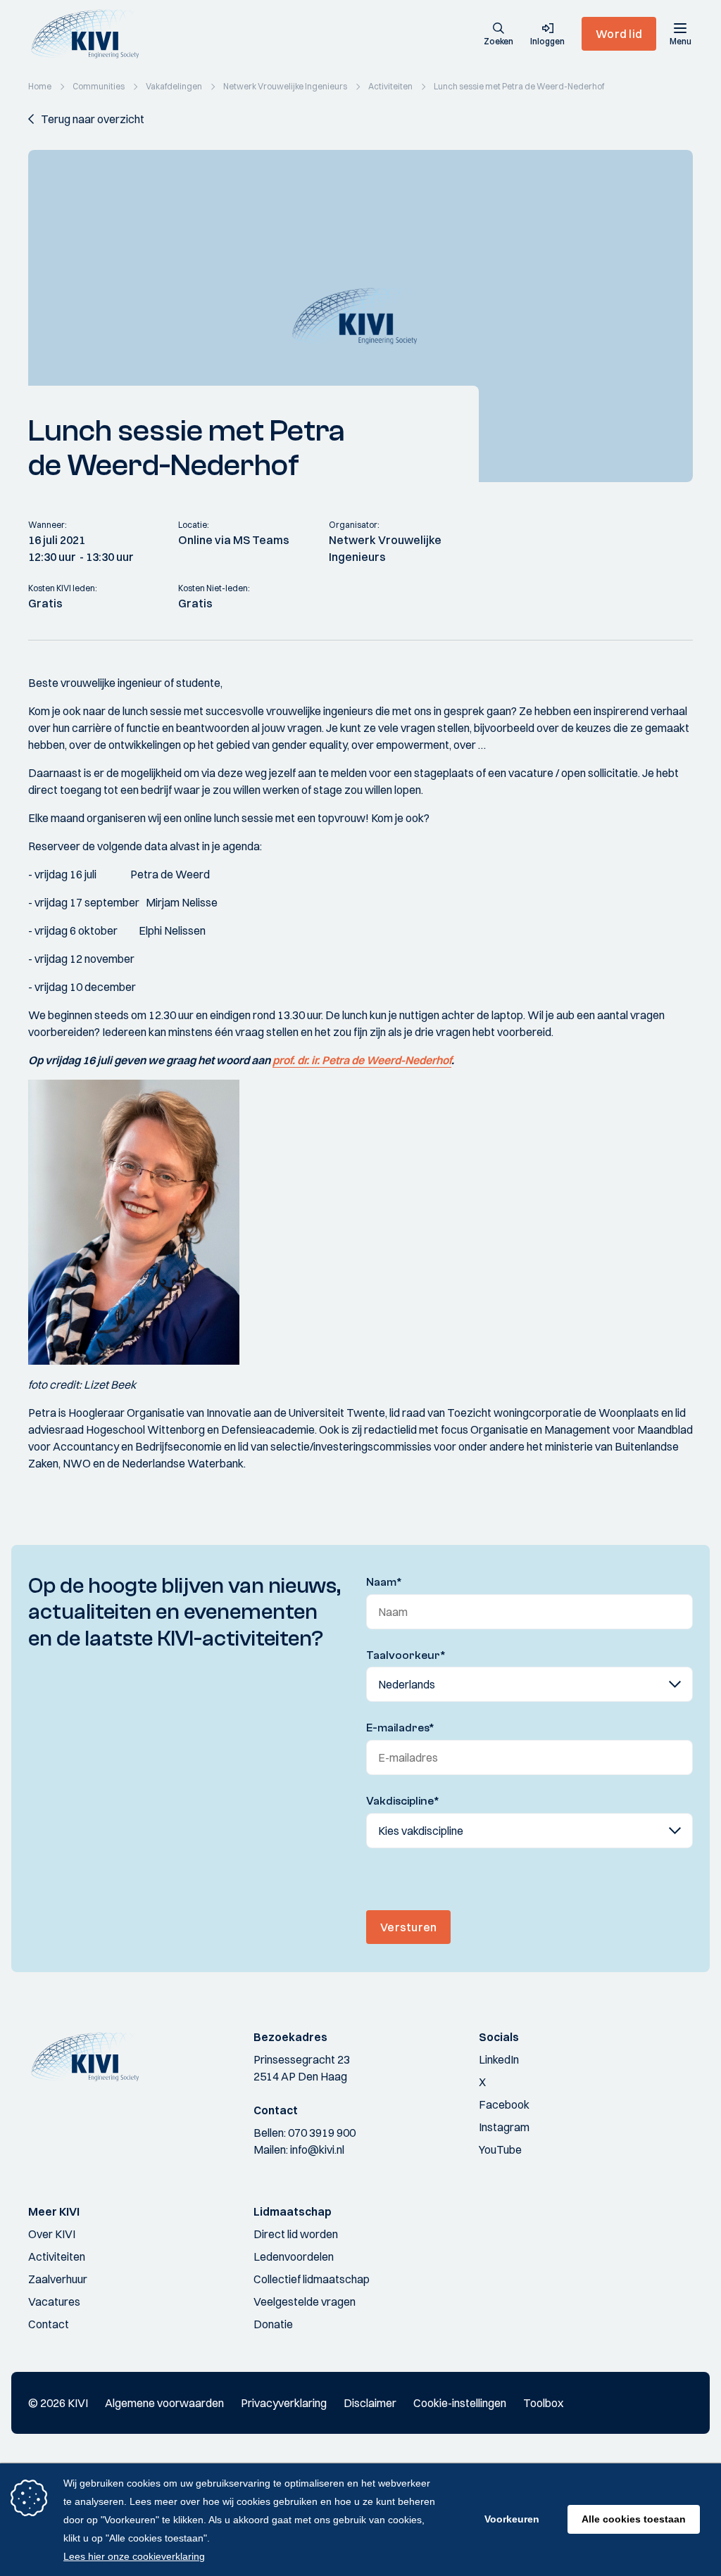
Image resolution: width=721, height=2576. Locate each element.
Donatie (273, 2324)
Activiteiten (57, 2256)
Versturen (408, 1927)
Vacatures (54, 2302)
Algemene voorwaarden (164, 2403)
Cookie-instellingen (460, 2403)
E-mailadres (400, 1728)
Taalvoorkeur (406, 1655)
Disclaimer (370, 2403)
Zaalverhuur (58, 2279)
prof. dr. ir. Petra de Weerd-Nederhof (362, 1060)
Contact (49, 2324)
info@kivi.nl (317, 2149)
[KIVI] (90, 34)
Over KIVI (52, 2234)
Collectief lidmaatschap (312, 2279)
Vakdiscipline (403, 1801)
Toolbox (543, 2403)
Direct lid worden (296, 2234)
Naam (384, 1582)
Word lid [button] (619, 34)
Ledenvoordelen (294, 2256)
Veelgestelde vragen (305, 2302)
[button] (499, 35)
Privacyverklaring (284, 2403)
